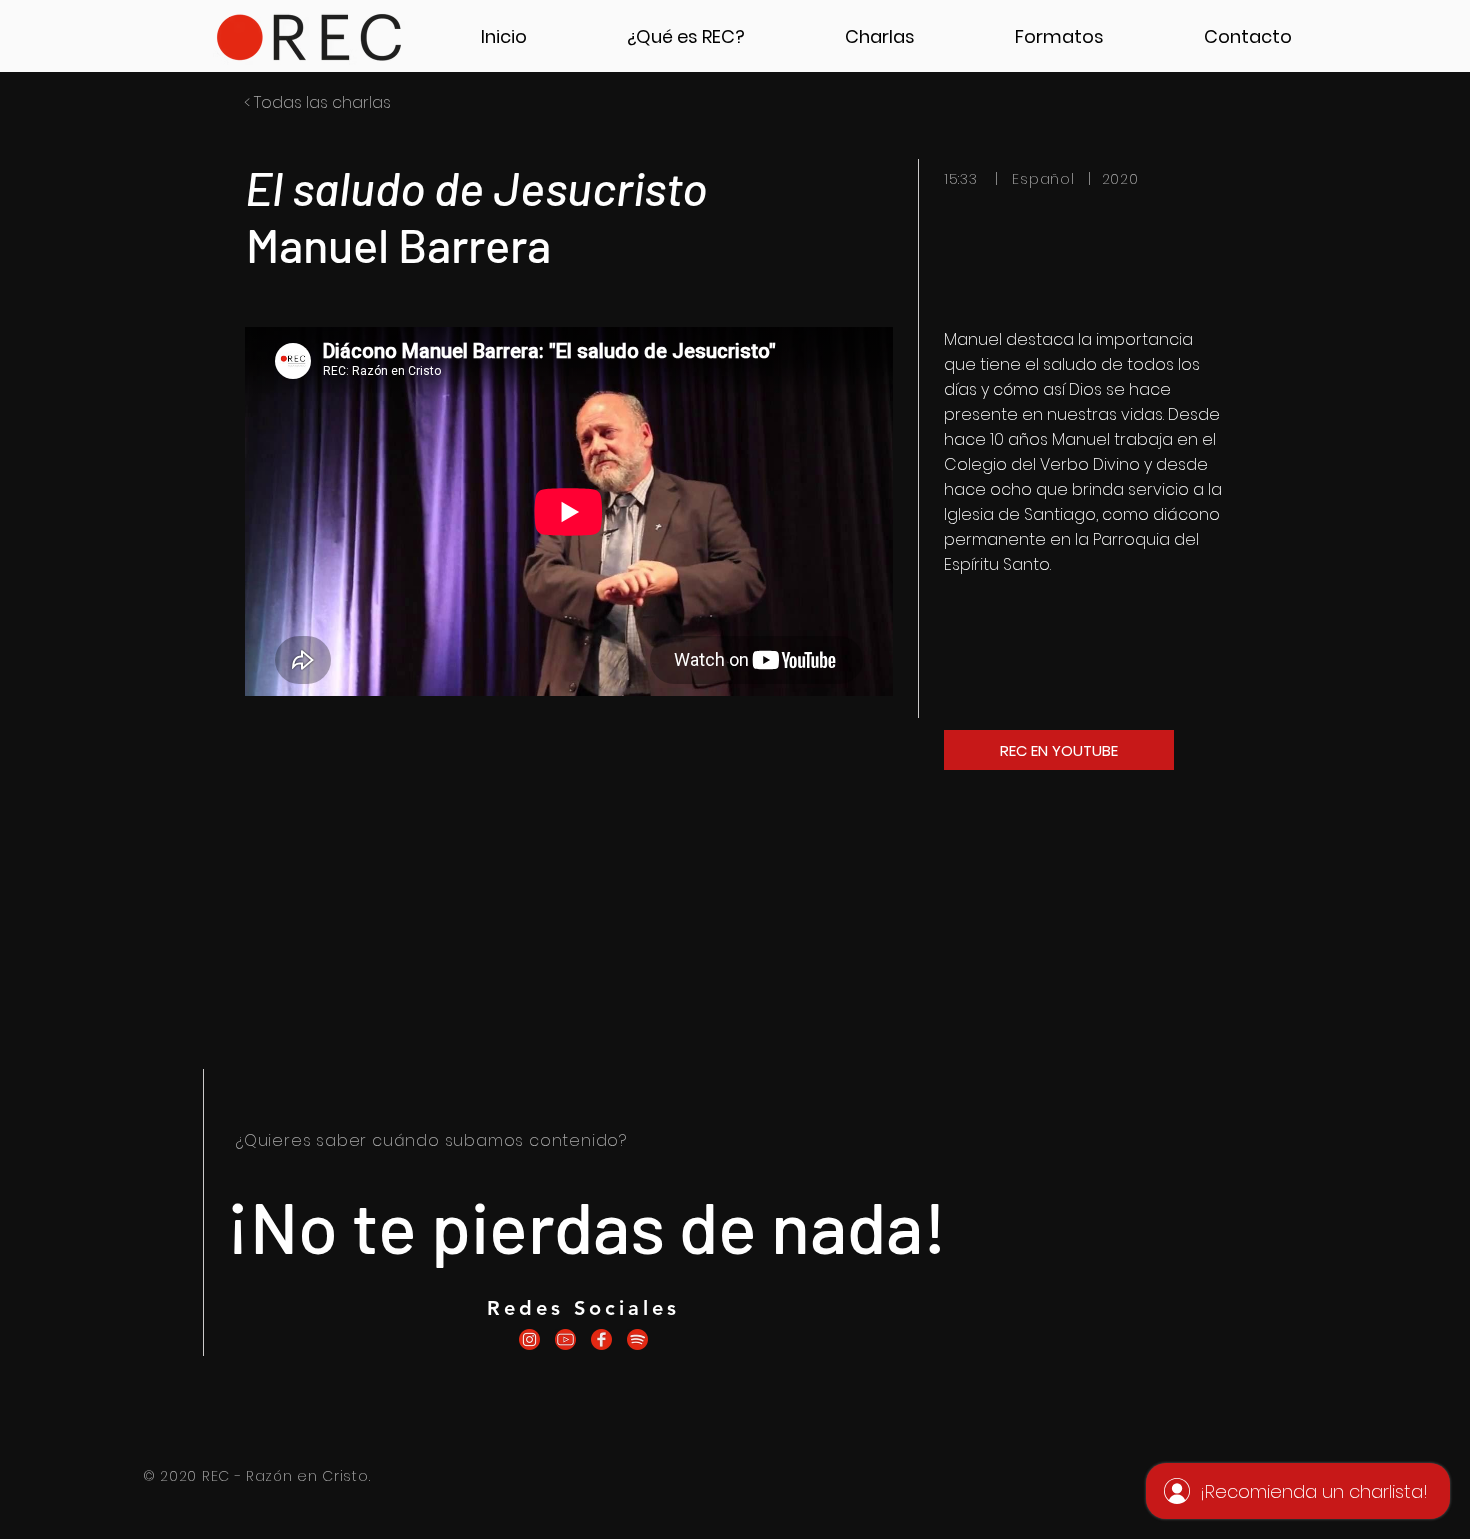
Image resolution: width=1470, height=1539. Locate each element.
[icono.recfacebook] (601, 1339)
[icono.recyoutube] (565, 1339)
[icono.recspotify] (637, 1339)
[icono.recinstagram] (529, 1339)
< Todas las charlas (317, 102)
